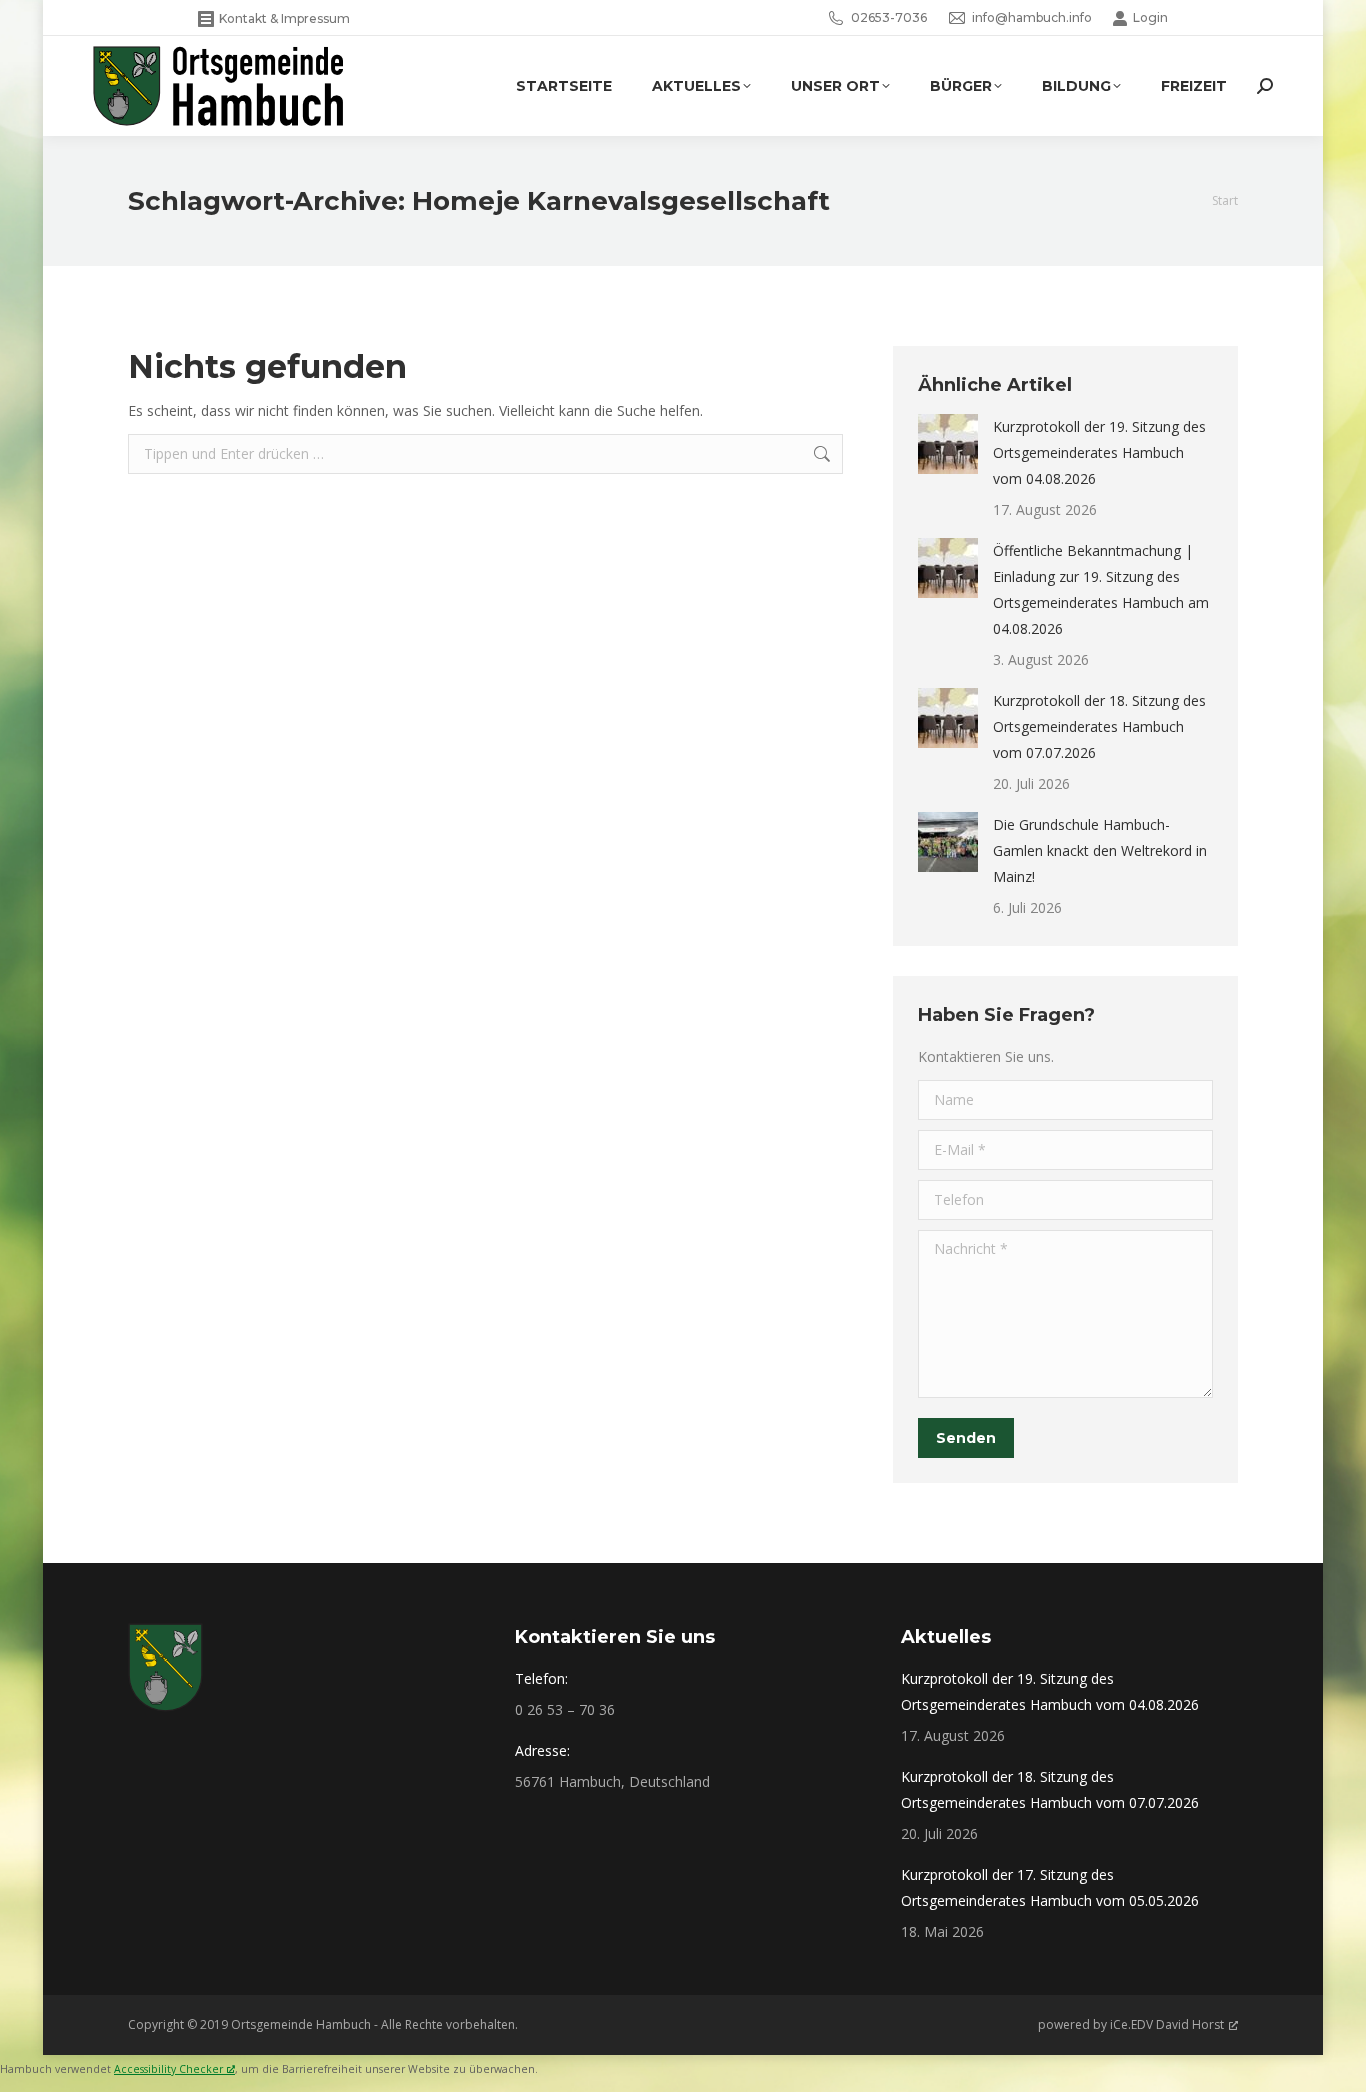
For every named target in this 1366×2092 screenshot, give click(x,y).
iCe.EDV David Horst (1167, 2024)
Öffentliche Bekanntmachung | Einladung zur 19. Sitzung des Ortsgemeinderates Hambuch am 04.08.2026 (1101, 589)
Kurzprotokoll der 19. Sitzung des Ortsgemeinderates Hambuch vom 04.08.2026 (1099, 452)
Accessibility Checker (168, 2069)
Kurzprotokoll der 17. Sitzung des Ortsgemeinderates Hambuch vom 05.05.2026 (1050, 1887)
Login (1150, 17)
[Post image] (948, 444)
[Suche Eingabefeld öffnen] (1265, 86)
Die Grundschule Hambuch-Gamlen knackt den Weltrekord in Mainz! (1100, 850)
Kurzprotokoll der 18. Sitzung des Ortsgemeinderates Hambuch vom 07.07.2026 (1099, 726)
